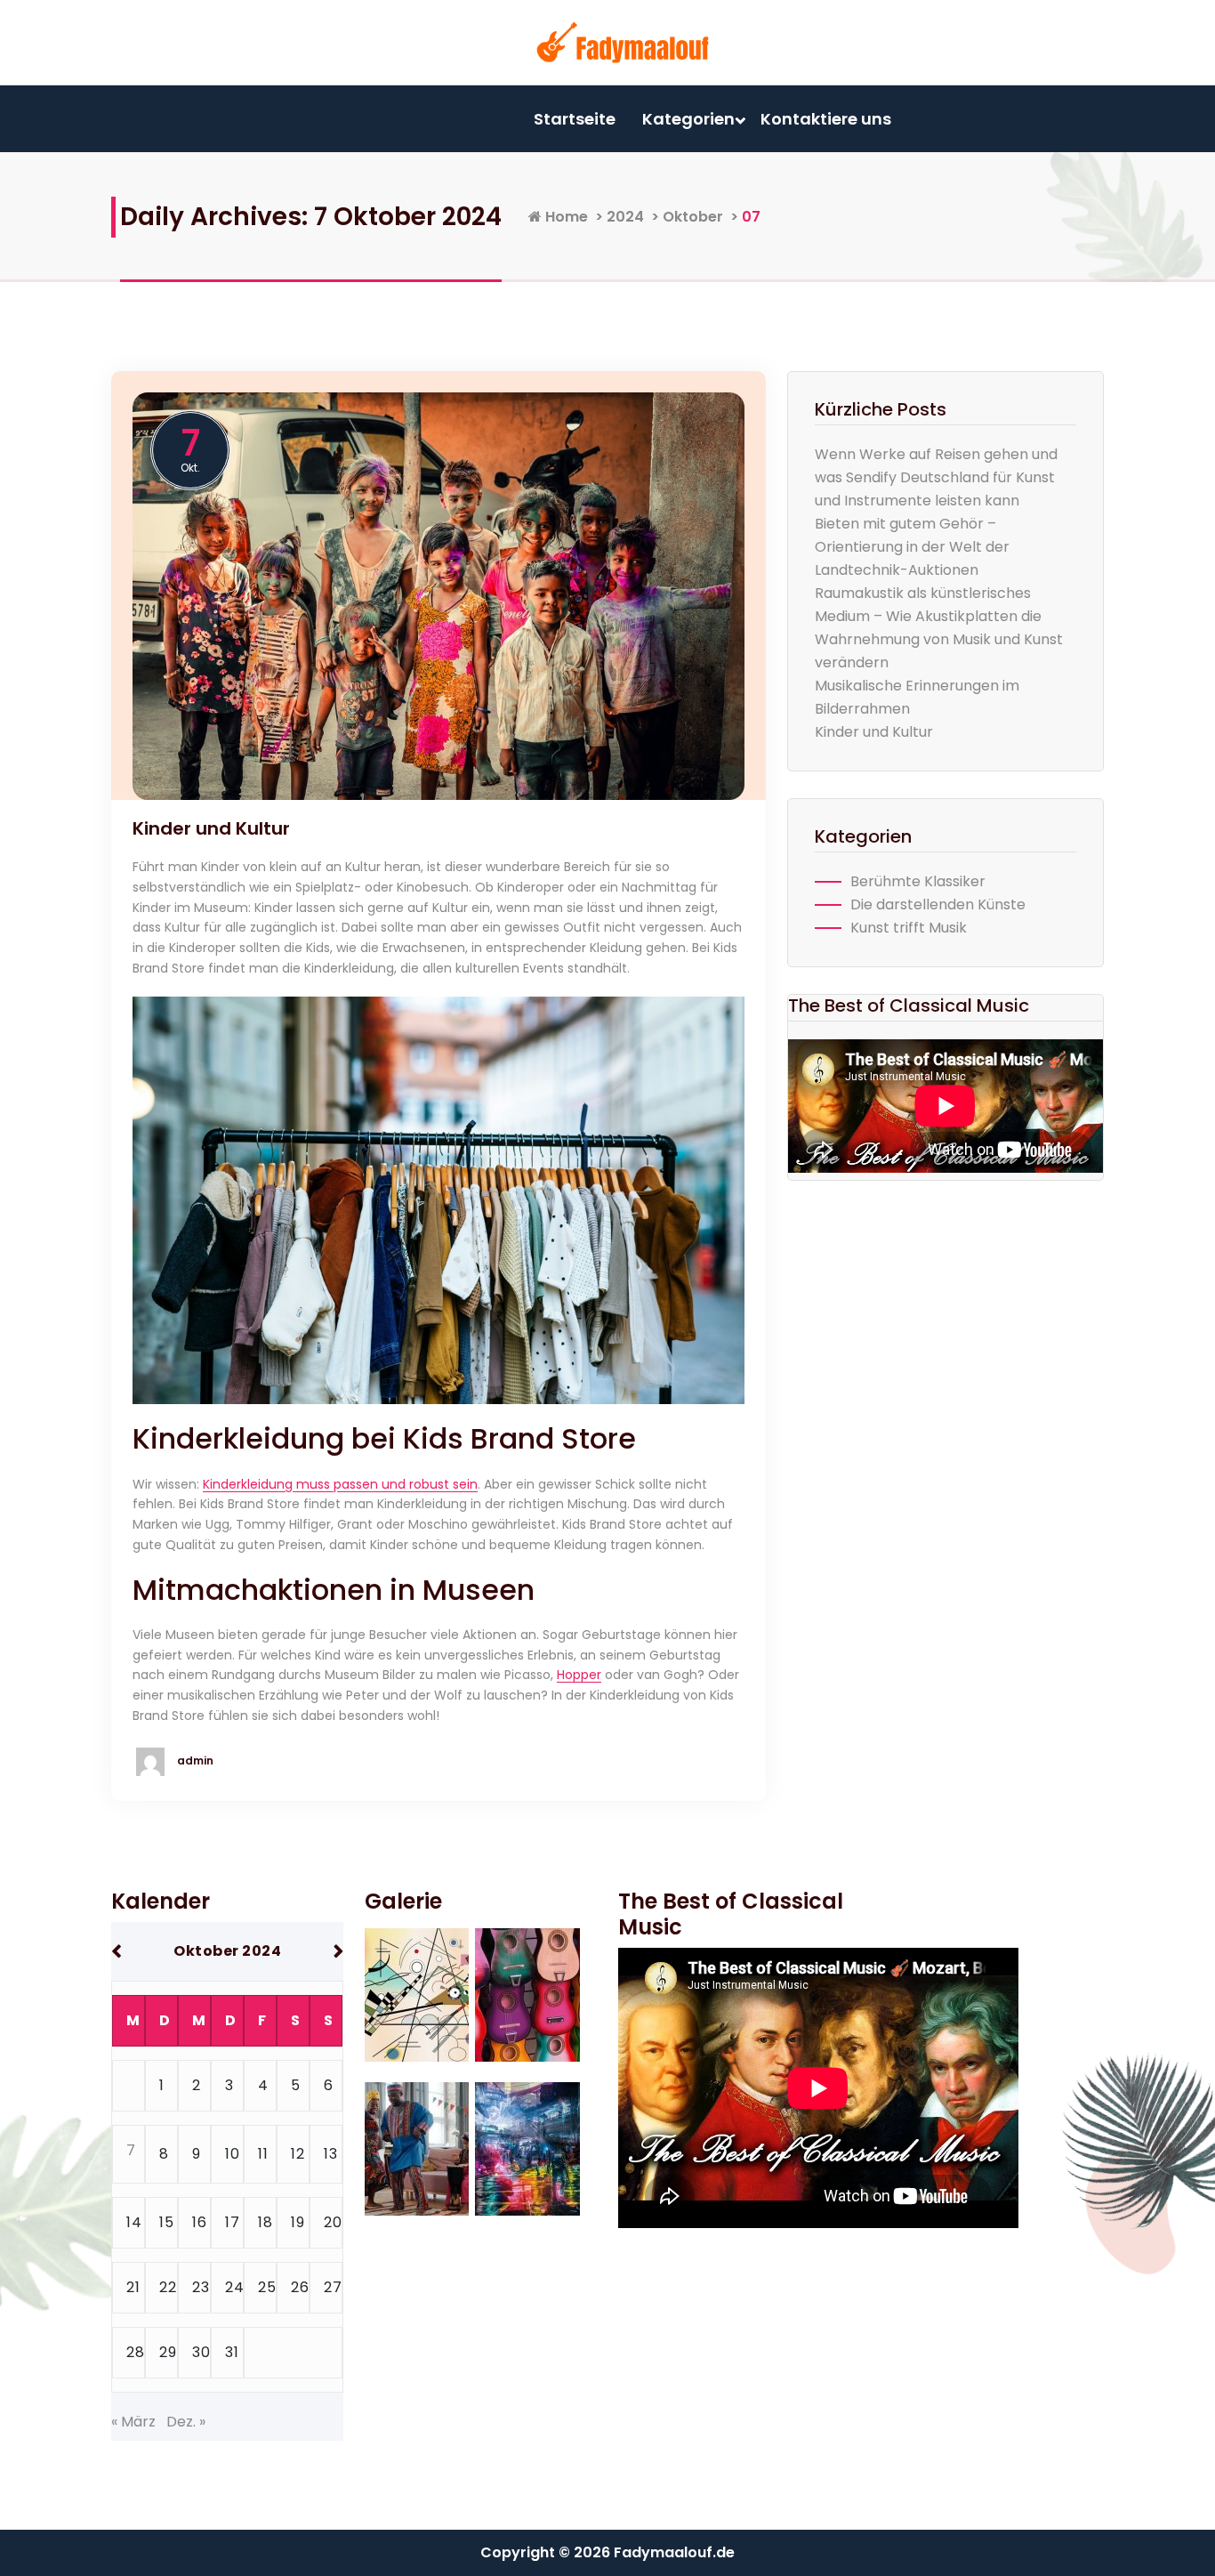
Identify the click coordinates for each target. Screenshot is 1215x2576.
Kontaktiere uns (826, 119)
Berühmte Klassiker (918, 881)
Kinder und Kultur (211, 828)
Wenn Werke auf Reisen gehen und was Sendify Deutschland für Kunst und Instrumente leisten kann (936, 477)
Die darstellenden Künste (938, 904)
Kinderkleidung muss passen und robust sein (340, 1484)
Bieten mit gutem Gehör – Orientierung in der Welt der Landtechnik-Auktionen (912, 547)
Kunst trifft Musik (909, 928)
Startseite (575, 119)
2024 (625, 217)
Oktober (693, 217)
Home (565, 217)
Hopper (579, 1675)
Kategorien (688, 119)
